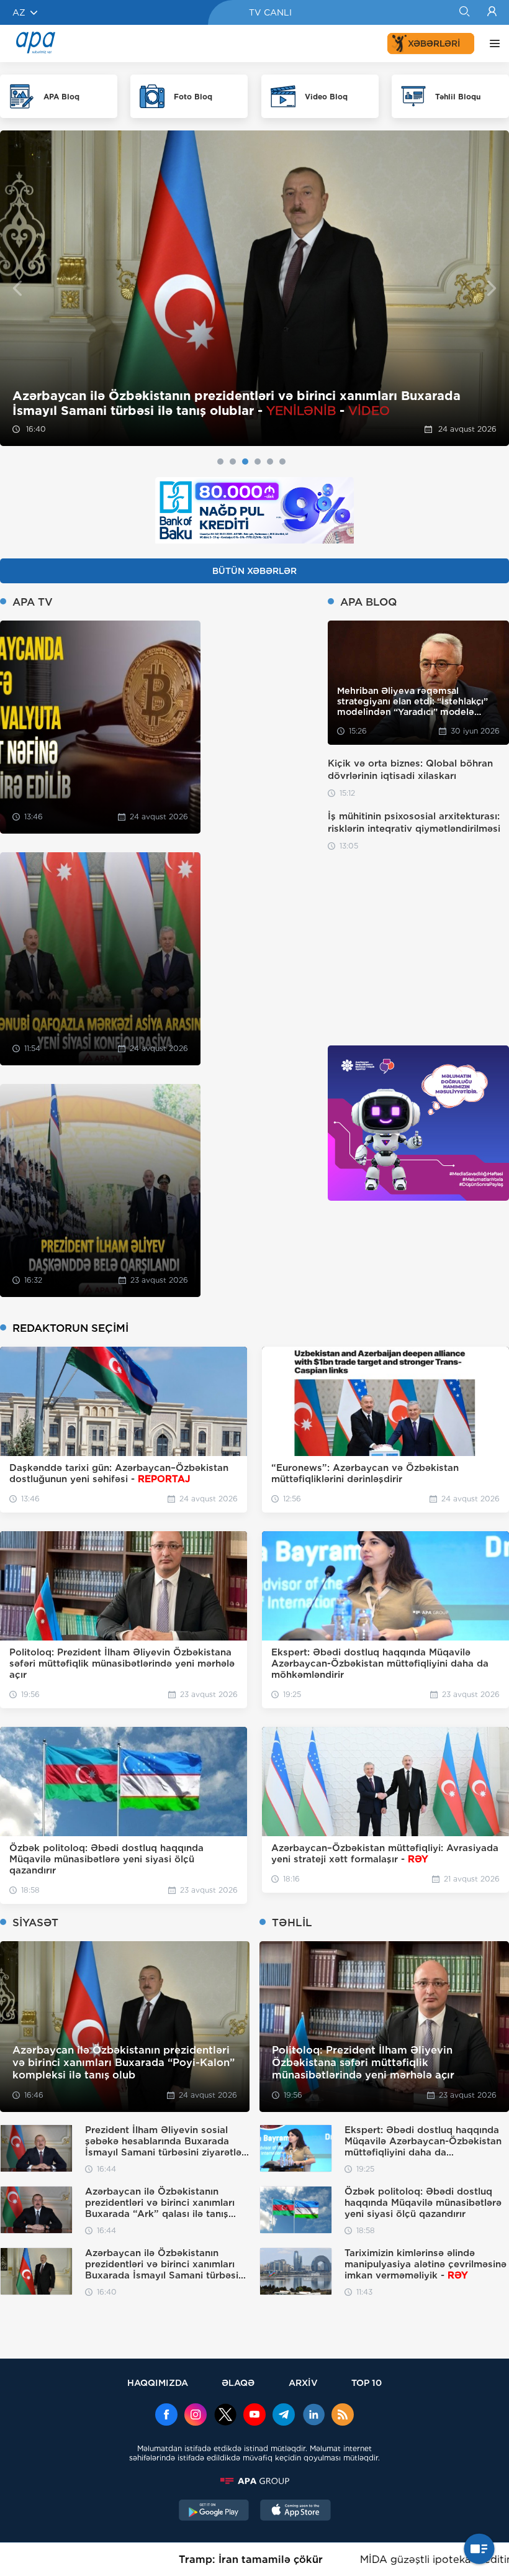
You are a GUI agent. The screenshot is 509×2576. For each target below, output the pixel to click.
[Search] (464, 12)
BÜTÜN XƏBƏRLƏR (254, 571)
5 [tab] (270, 462)
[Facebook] (166, 2416)
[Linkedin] (313, 2416)
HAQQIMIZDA (158, 2383)
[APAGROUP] (254, 2481)
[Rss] (343, 2416)
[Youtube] (254, 2416)
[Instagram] (196, 2416)
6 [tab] (282, 462)
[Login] (492, 12)
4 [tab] (258, 462)
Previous (17, 289)
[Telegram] (284, 2416)
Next (492, 289)
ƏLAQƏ (238, 2383)
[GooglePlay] (214, 2511)
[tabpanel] (254, 288)
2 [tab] (233, 462)
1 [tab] (220, 462)
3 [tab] (245, 462)
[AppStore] (295, 2511)
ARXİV (303, 2383)
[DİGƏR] (492, 43)
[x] (225, 2416)
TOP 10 (367, 2383)
